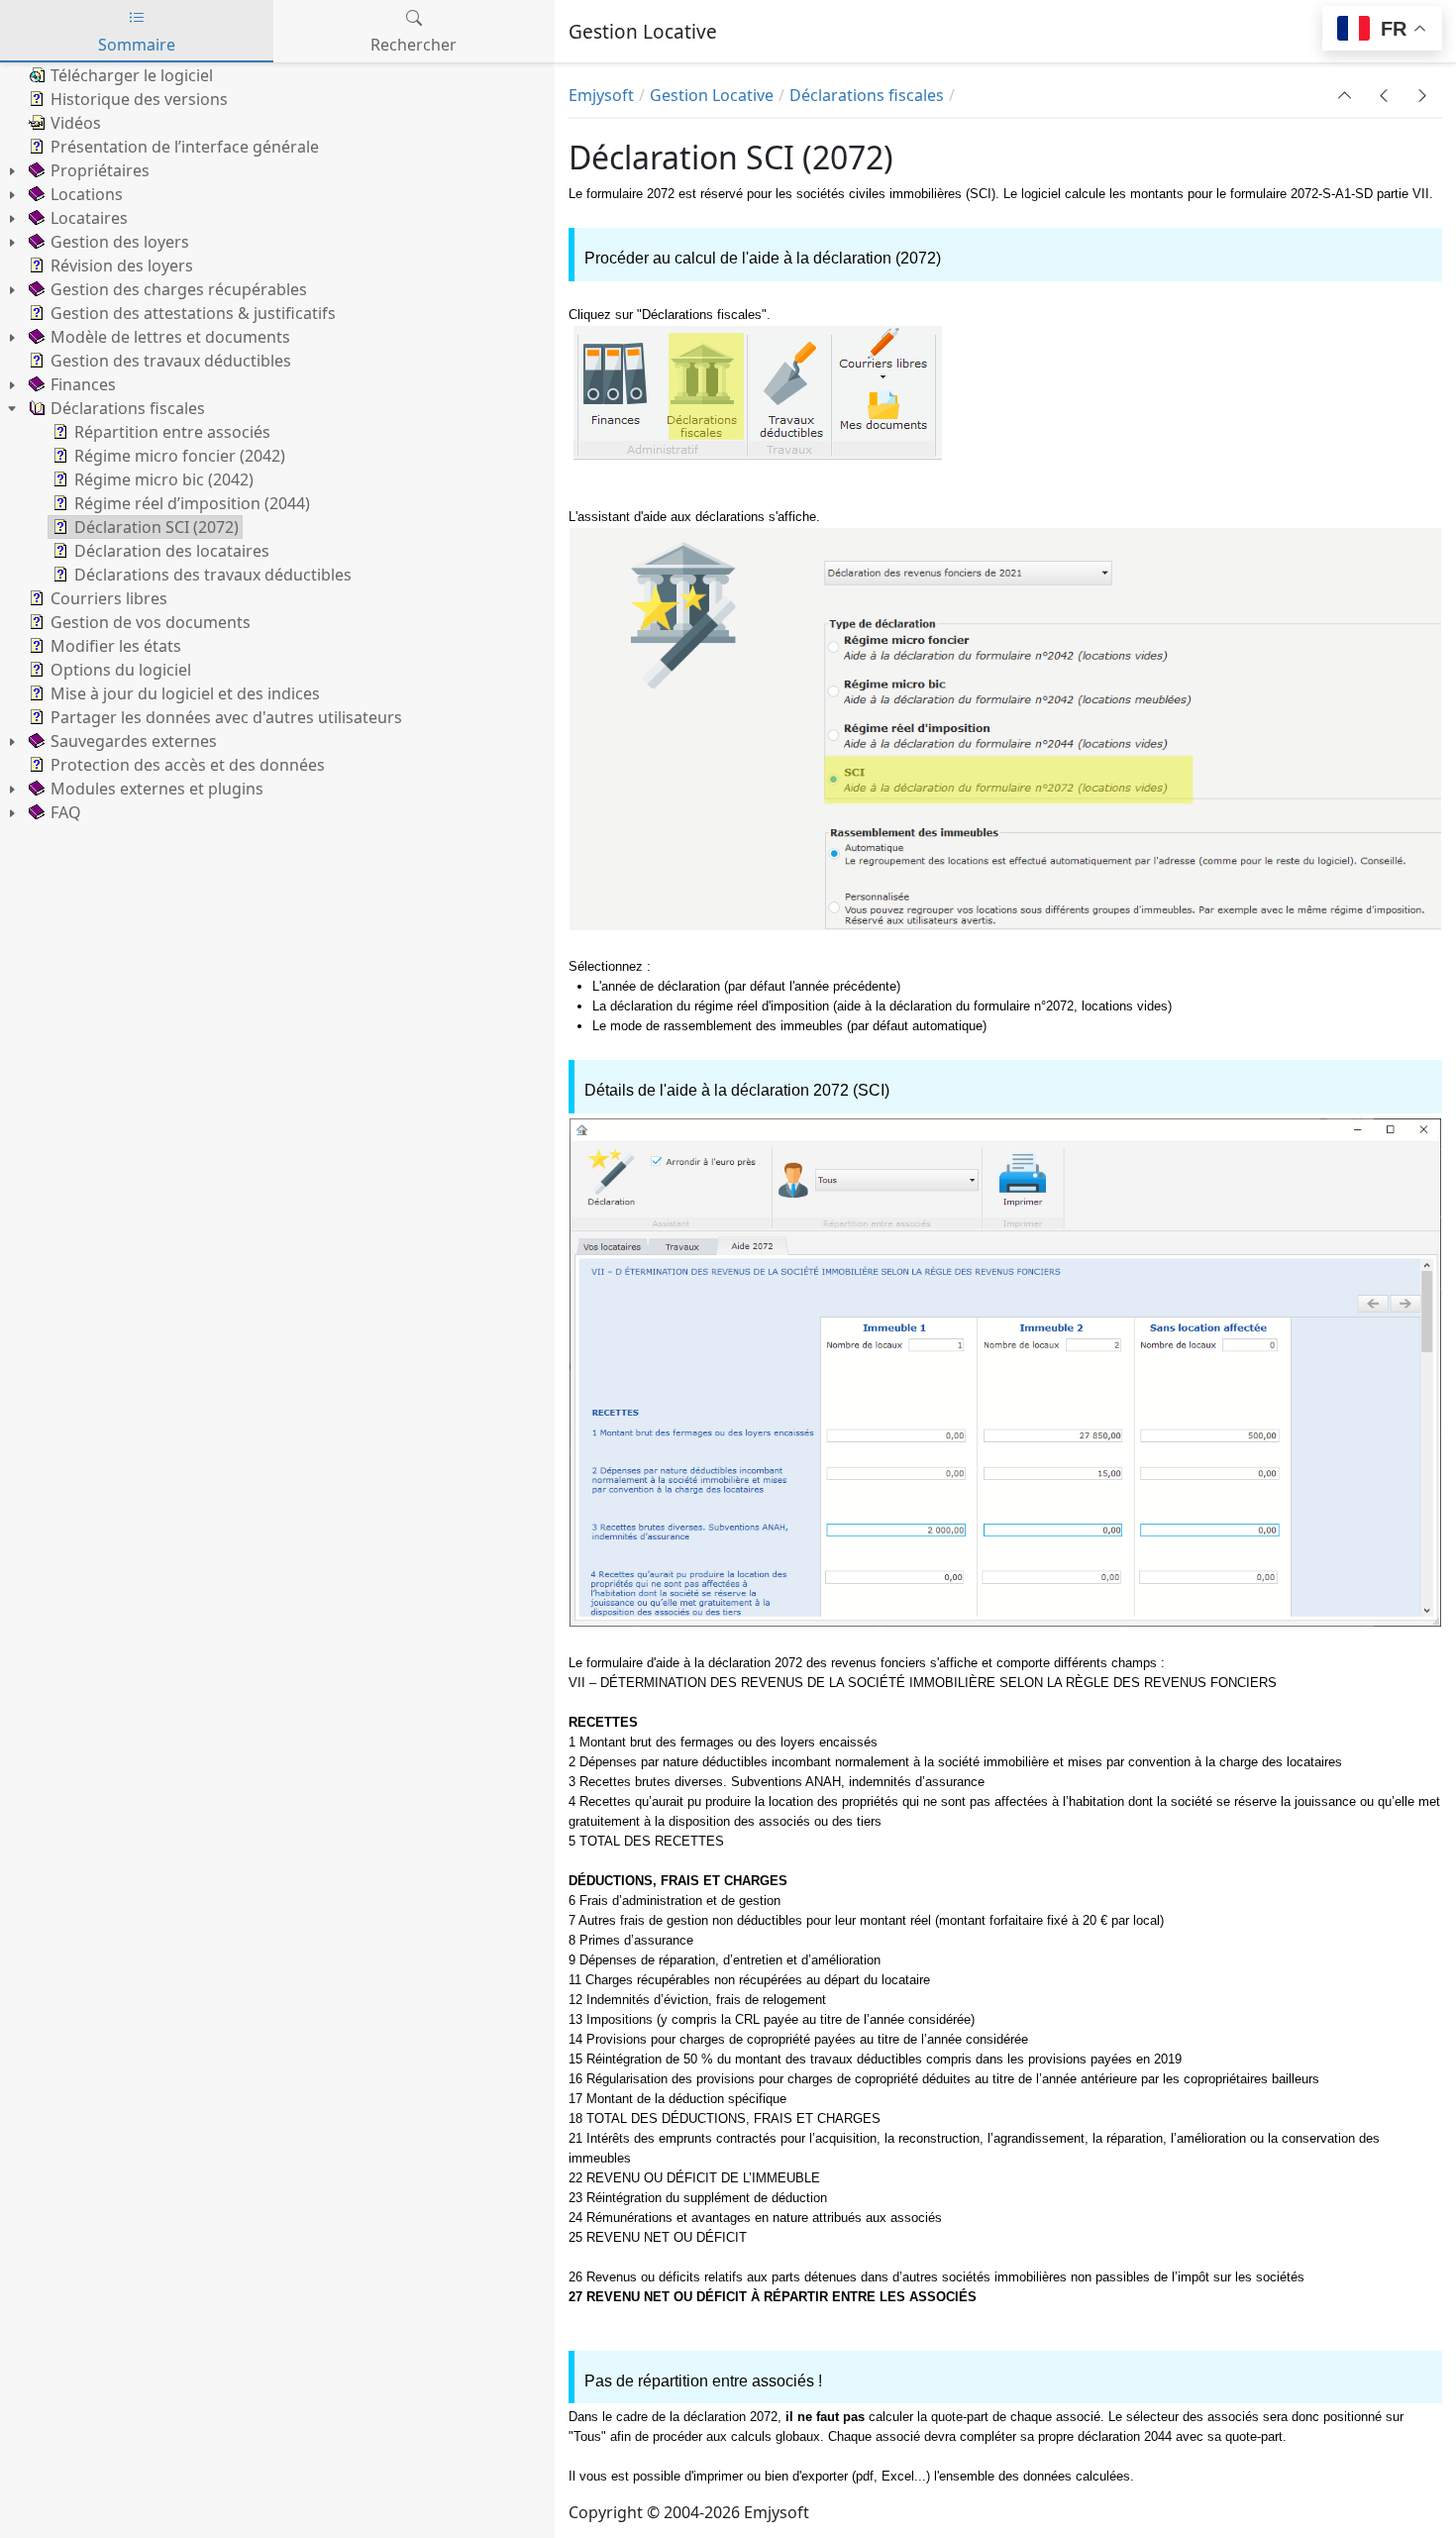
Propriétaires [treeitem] (100, 170)
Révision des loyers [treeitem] (122, 265)
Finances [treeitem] (83, 384)
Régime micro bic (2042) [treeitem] (164, 479)
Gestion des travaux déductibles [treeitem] (171, 361)
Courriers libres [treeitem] (109, 598)
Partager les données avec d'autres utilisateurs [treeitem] (226, 717)
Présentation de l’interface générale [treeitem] (185, 147)
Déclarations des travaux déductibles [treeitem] (213, 575)
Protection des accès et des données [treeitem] (188, 765)
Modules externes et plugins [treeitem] (157, 789)
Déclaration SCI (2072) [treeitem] (156, 527)
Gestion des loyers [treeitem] (120, 242)
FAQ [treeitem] (66, 812)
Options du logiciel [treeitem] (121, 670)
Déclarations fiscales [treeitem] (128, 408)
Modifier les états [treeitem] (116, 646)
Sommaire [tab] (137, 45)
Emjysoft (601, 95)
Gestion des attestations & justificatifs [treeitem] (193, 313)
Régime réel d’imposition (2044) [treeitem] (192, 503)
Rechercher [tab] (414, 45)
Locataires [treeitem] (89, 218)
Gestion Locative (712, 95)
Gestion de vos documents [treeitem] (151, 622)
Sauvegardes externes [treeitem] (134, 741)
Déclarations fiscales (867, 95)
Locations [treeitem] (87, 194)
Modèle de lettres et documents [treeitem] (170, 337)
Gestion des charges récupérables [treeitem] (179, 289)
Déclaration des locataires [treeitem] (172, 551)
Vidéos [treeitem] (76, 123)
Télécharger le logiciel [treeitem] (132, 75)
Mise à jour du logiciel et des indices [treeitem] (185, 693)
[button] (1345, 95)
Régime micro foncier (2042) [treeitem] (180, 456)
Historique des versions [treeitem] (139, 99)
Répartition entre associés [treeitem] (172, 432)
